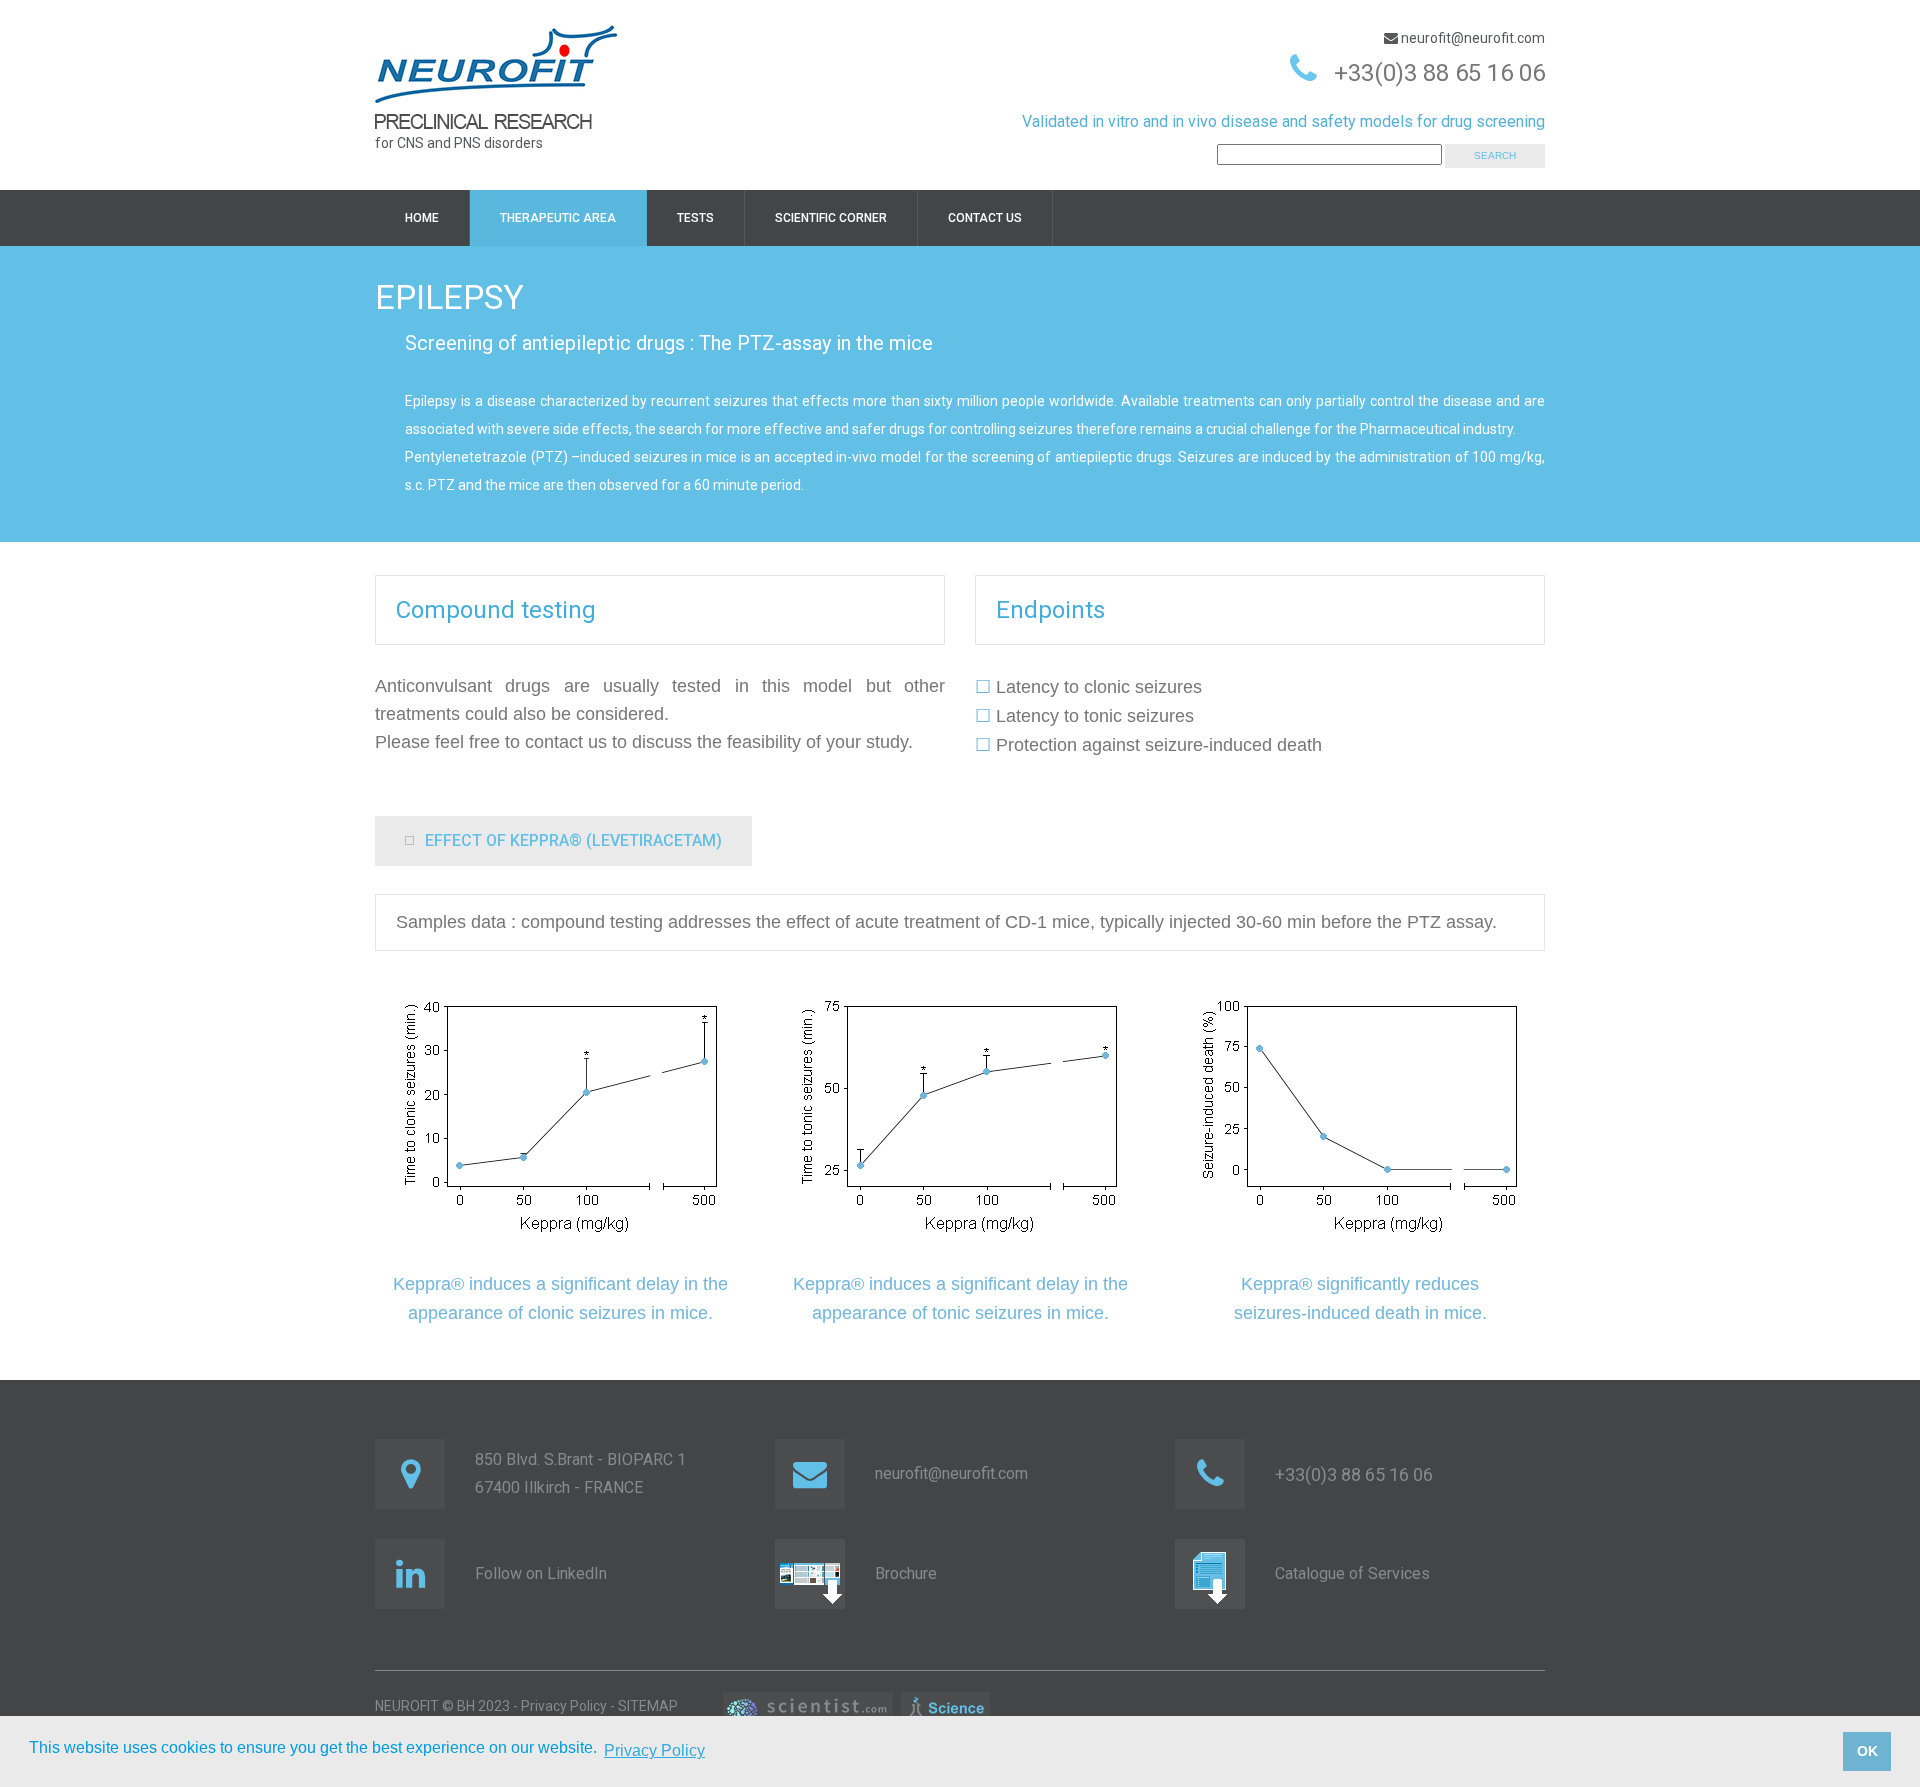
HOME (422, 218)
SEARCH (1495, 155)
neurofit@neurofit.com (1471, 38)
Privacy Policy (564, 1706)
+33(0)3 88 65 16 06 (1439, 73)
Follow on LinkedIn (541, 1573)
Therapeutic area (558, 218)
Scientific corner (831, 218)
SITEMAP (648, 1706)
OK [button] (1867, 1751)
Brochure (906, 1573)
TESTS (695, 218)
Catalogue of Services (1352, 1573)
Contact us (985, 218)
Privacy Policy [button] (654, 1750)
